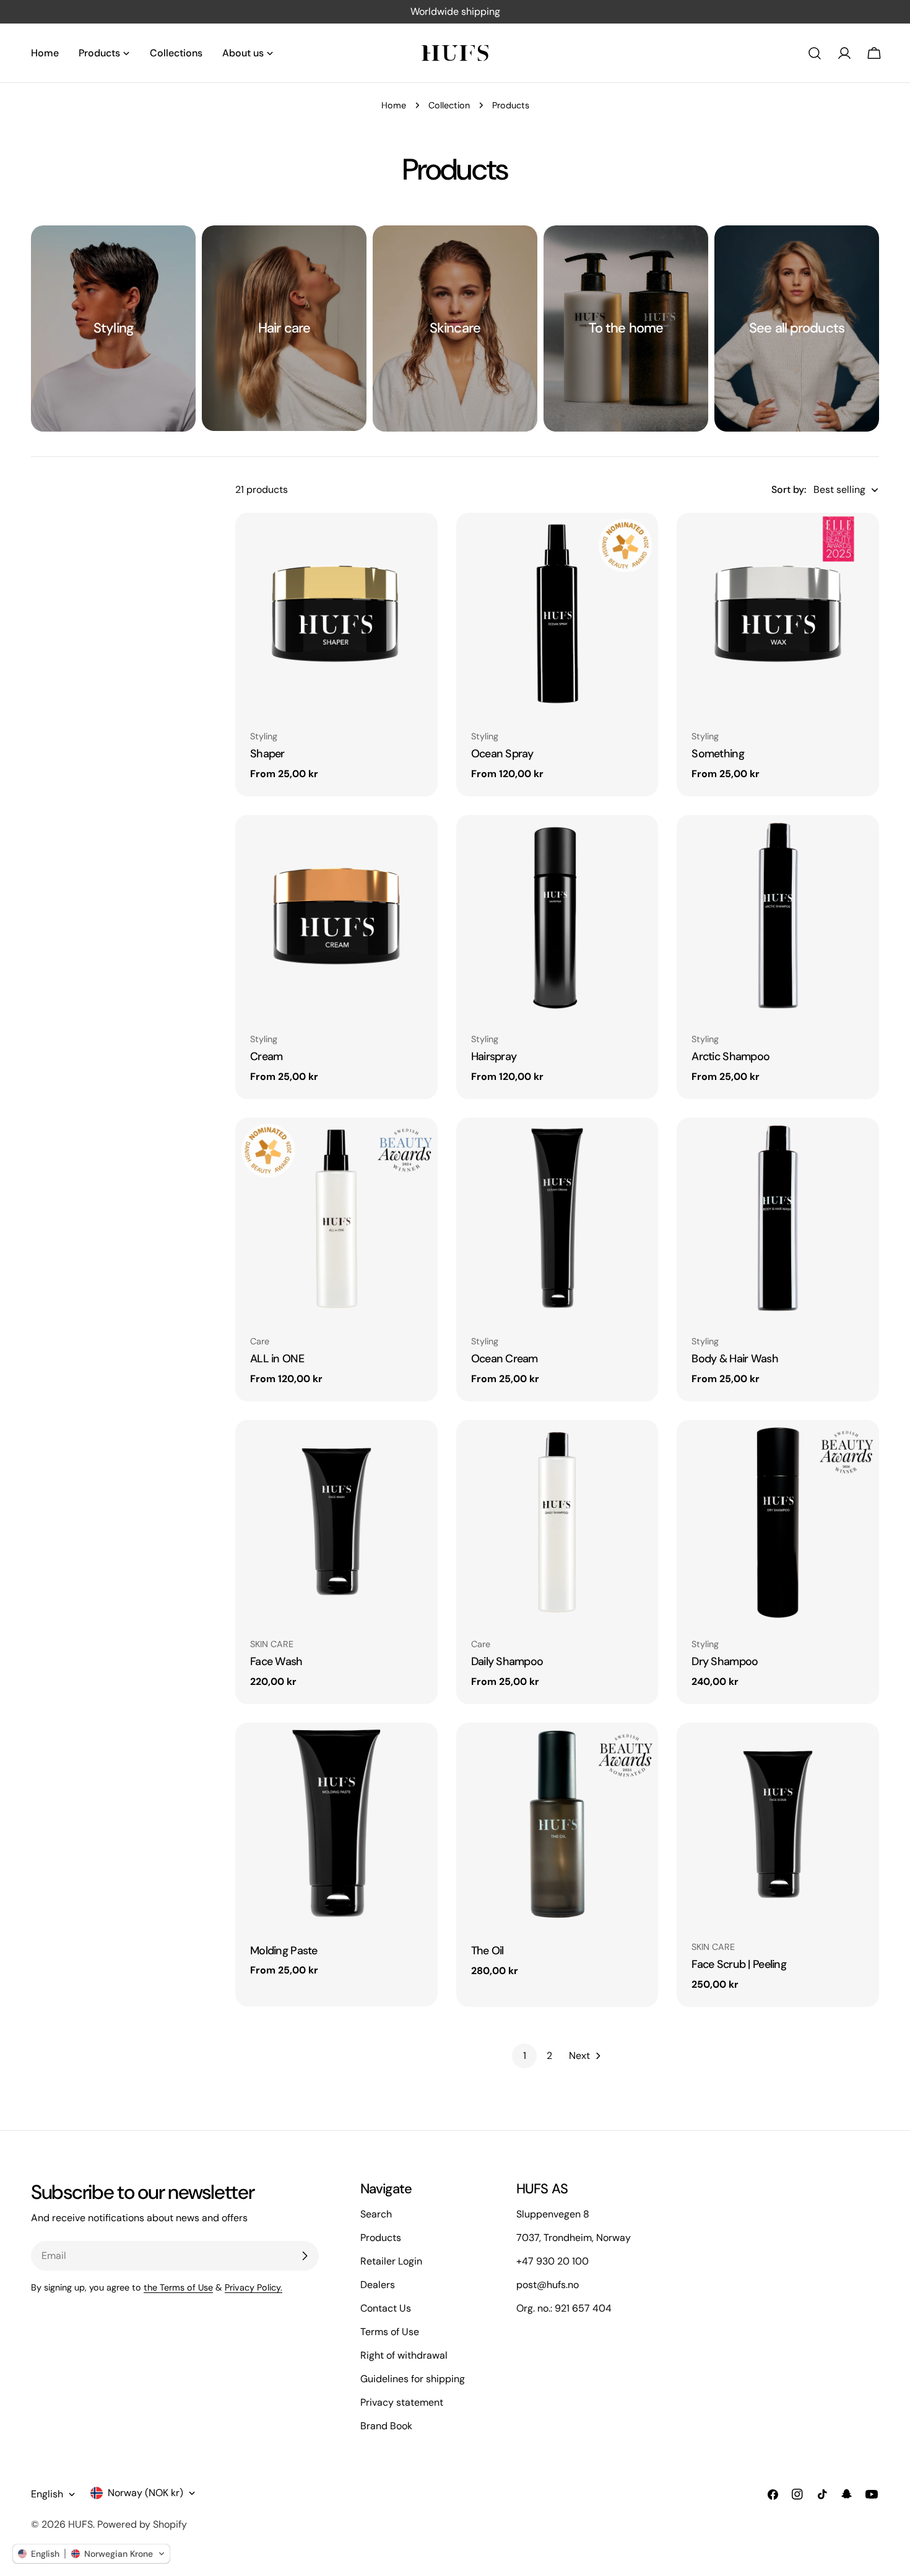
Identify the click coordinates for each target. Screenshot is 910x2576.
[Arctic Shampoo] (778, 916)
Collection (449, 105)
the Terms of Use (178, 2287)
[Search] (815, 53)
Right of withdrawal (404, 2355)
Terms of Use (390, 2332)
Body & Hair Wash (735, 1359)
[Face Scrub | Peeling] (778, 1824)
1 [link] (525, 2056)
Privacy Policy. (253, 2287)
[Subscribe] (305, 2256)
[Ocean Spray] (557, 614)
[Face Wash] (336, 1521)
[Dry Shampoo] (778, 1521)
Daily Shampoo (507, 1661)
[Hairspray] (557, 916)
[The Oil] (557, 1824)
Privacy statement (402, 2402)
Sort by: (789, 490)
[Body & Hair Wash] (778, 1219)
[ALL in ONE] (336, 1219)
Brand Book (386, 2426)
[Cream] (336, 916)
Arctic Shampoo (730, 1056)
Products (381, 2238)
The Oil (487, 1951)
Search (376, 2214)
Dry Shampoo (725, 1661)
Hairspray (494, 1056)
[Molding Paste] (336, 1824)
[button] (91, 2554)
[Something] (778, 614)
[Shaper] (336, 614)
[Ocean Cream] (557, 1219)
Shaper (267, 754)
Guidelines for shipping (413, 2379)
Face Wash (276, 1661)
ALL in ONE (277, 1359)
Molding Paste (284, 1951)
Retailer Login (391, 2261)
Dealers (378, 2285)
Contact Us (386, 2308)
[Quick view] (420, 540)
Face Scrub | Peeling (739, 1964)
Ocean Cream (505, 1359)
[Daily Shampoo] (557, 1521)
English (47, 2494)
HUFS (80, 2524)
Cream (266, 1056)
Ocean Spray (502, 754)
